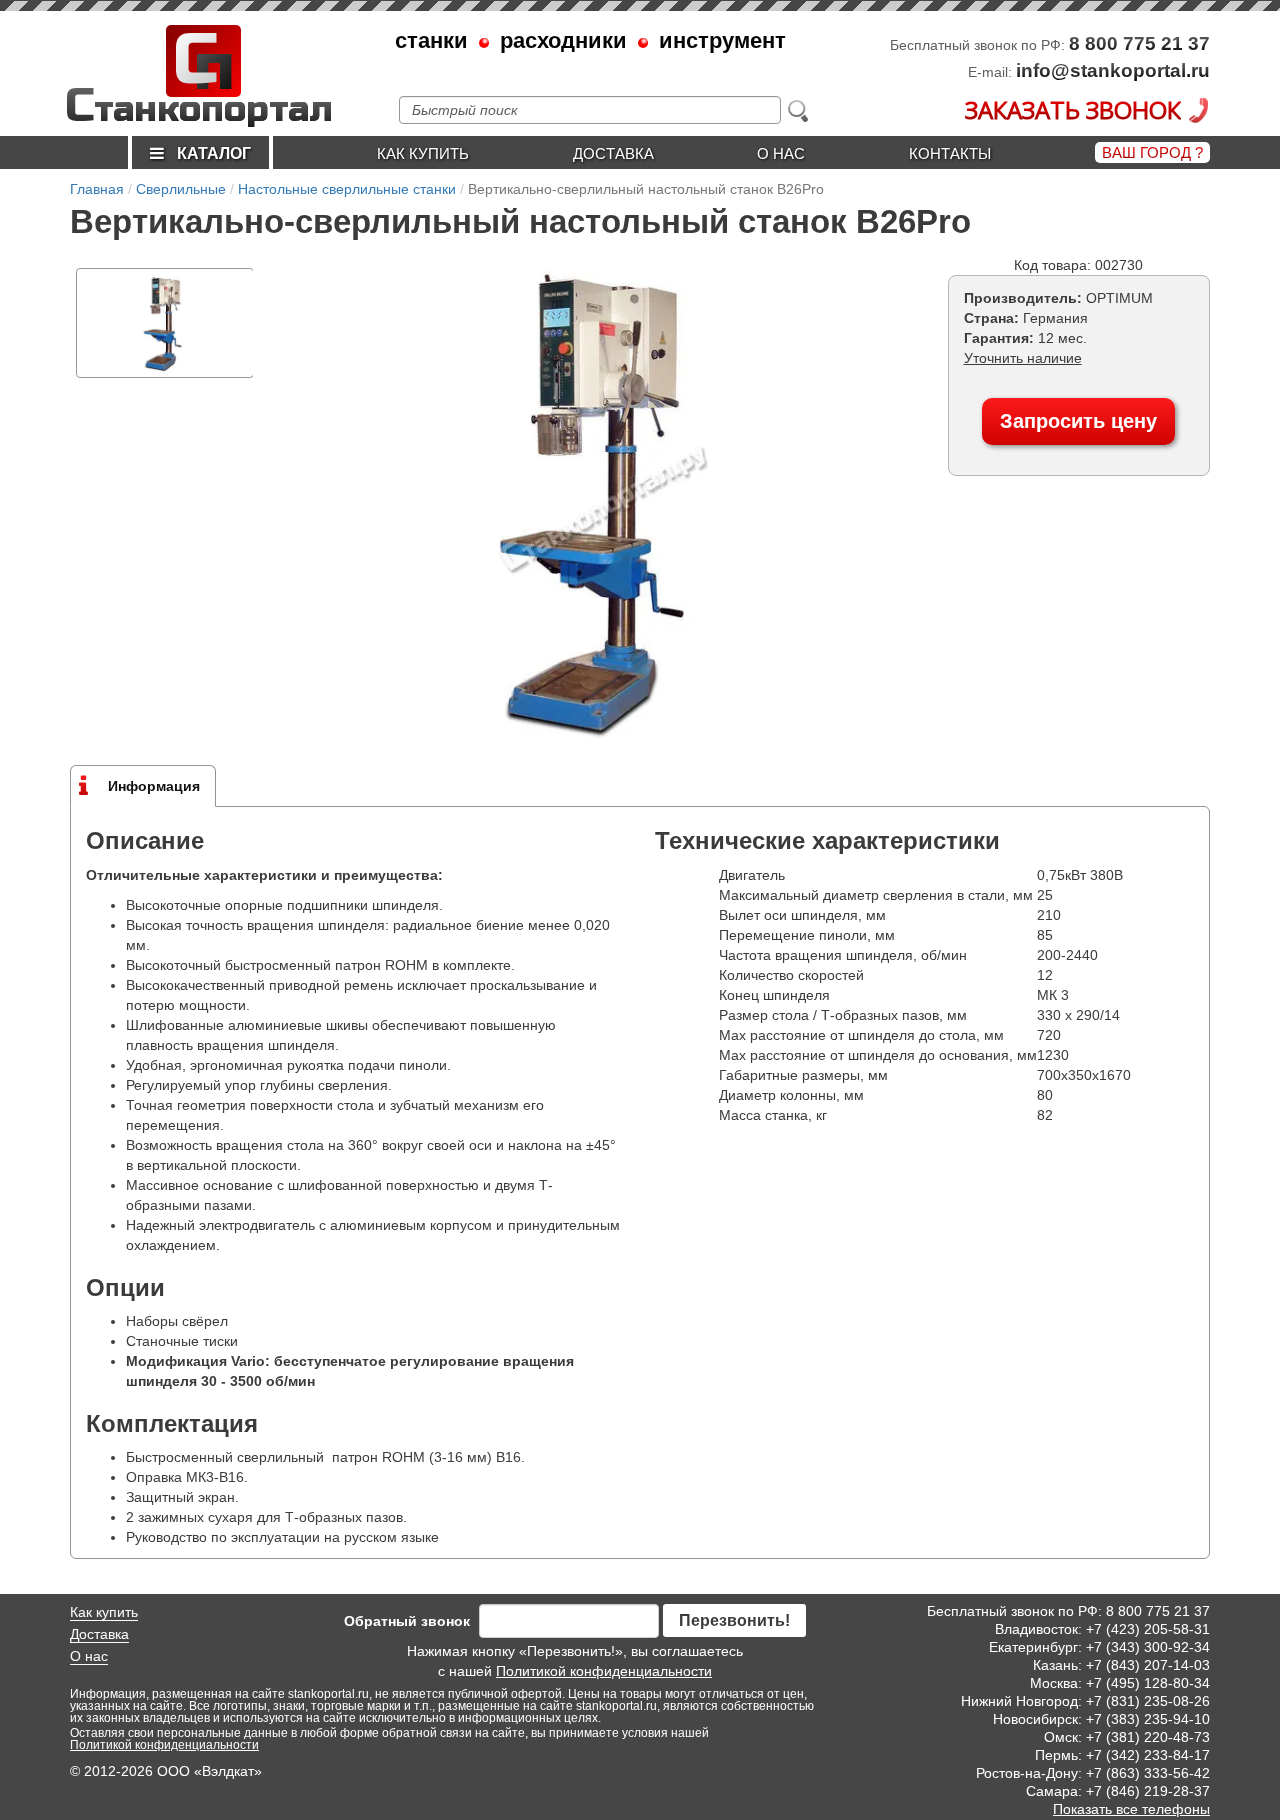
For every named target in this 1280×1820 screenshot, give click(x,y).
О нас (781, 153)
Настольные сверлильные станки (347, 189)
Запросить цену (1078, 421)
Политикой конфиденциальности (604, 1671)
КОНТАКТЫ (950, 153)
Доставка (613, 153)
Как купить (423, 153)
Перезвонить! (734, 1620)
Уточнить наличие (1023, 358)
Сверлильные (181, 189)
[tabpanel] (165, 323)
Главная (97, 189)
